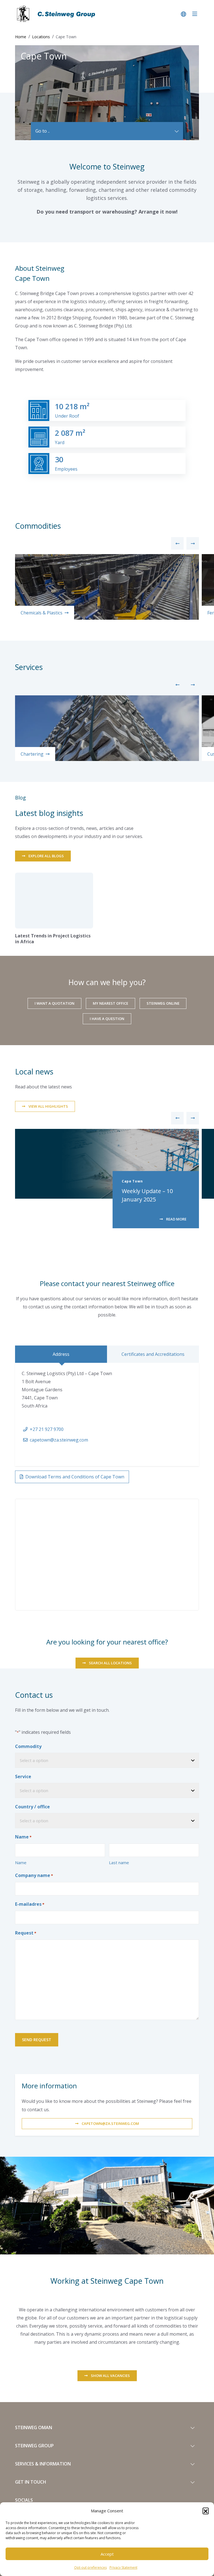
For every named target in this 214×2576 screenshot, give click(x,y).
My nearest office (110, 1003)
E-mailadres (30, 1904)
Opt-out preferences (90, 2567)
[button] (206, 2511)
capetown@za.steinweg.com (59, 1440)
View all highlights (48, 1106)
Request (26, 1933)
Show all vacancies (110, 2376)
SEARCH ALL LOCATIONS (110, 1663)
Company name (34, 1875)
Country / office (32, 1807)
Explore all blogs (46, 856)
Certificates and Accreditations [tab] (153, 1354)
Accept (107, 2554)
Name (21, 1862)
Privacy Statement (123, 2567)
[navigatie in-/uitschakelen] (195, 14)
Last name (119, 1862)
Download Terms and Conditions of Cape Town (75, 1477)
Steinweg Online (163, 1003)
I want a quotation (54, 1003)
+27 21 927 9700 (47, 1429)
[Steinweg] (57, 14)
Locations (41, 37)
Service (23, 1777)
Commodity (28, 1746)
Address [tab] (61, 1354)
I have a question (107, 1019)
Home (21, 37)
